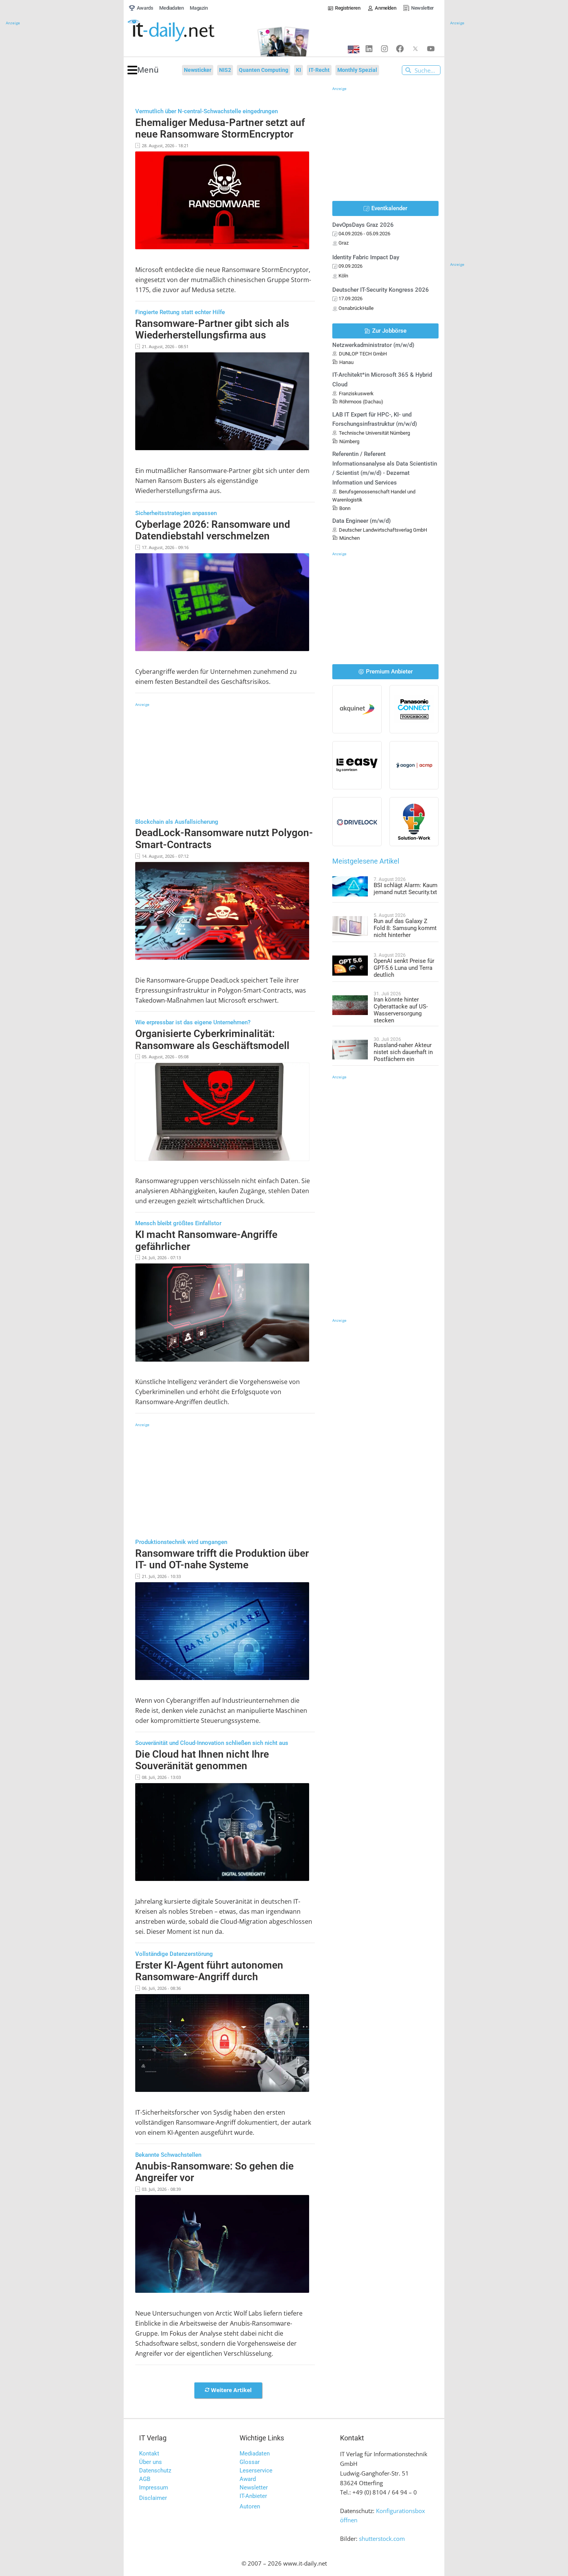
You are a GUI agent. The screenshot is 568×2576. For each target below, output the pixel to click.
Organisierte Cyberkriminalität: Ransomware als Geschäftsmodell (212, 1040)
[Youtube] (431, 49)
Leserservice (256, 2471)
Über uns (151, 2462)
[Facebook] (400, 49)
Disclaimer (153, 2498)
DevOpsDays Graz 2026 (363, 225)
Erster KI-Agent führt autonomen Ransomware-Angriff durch (209, 1971)
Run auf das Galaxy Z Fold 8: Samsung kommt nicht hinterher (405, 928)
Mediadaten (255, 2454)
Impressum (154, 2488)
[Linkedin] (369, 49)
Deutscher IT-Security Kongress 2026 (381, 290)
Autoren (250, 2506)
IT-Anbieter (253, 2496)
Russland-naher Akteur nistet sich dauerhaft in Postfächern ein (403, 1052)
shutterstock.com (382, 2539)
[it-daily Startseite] (185, 31)
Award (248, 2479)
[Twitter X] (415, 49)
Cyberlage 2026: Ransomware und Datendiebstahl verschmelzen (213, 530)
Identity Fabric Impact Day (366, 257)
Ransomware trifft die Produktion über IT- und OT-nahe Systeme (222, 1559)
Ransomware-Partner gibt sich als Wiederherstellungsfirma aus (212, 329)
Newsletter (254, 2488)
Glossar (250, 2462)
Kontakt (149, 2454)
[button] (143, 70)
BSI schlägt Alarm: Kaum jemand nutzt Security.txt (406, 889)
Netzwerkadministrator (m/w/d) (373, 345)
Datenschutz (155, 2471)
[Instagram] (384, 49)
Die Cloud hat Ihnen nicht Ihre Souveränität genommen (202, 1760)
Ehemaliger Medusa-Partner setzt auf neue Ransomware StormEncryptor (220, 128)
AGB (145, 2479)
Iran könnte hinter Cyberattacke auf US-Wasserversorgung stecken (401, 1010)
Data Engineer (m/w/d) (361, 521)
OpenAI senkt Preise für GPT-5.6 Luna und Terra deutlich (404, 968)
